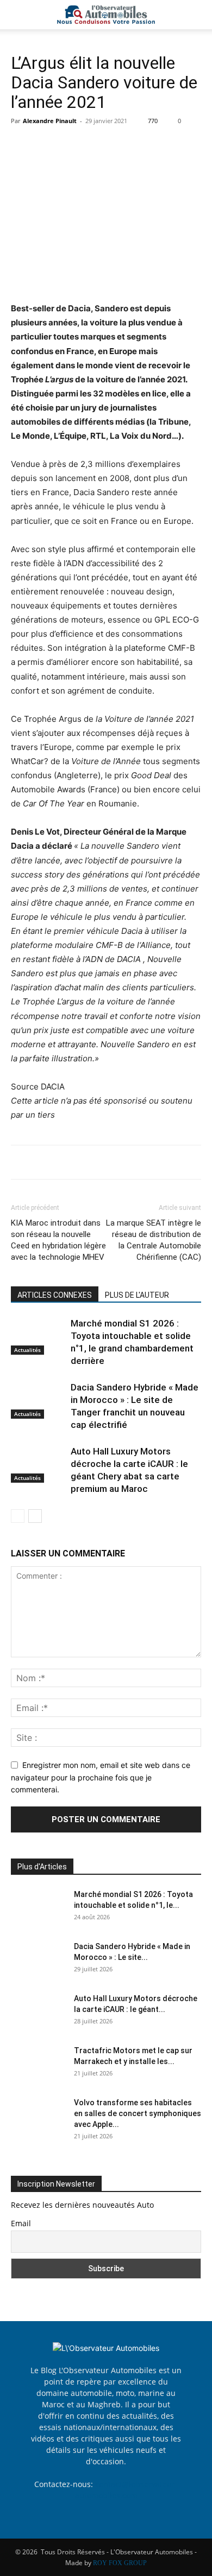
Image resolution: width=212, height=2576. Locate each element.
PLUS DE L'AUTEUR (137, 1295)
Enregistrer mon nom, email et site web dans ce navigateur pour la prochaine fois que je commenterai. (101, 1777)
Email (21, 2223)
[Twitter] (47, 145)
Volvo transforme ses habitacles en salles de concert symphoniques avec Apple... (138, 2113)
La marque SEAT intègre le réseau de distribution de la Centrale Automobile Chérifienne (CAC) (154, 1240)
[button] (18, 15)
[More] (122, 145)
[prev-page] (18, 1516)
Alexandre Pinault (50, 121)
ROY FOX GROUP (120, 2563)
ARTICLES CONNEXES (55, 1295)
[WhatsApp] (97, 145)
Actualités (27, 1350)
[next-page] (35, 1516)
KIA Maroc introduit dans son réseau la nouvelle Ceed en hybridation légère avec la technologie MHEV (58, 1240)
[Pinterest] (72, 145)
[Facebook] (22, 145)
